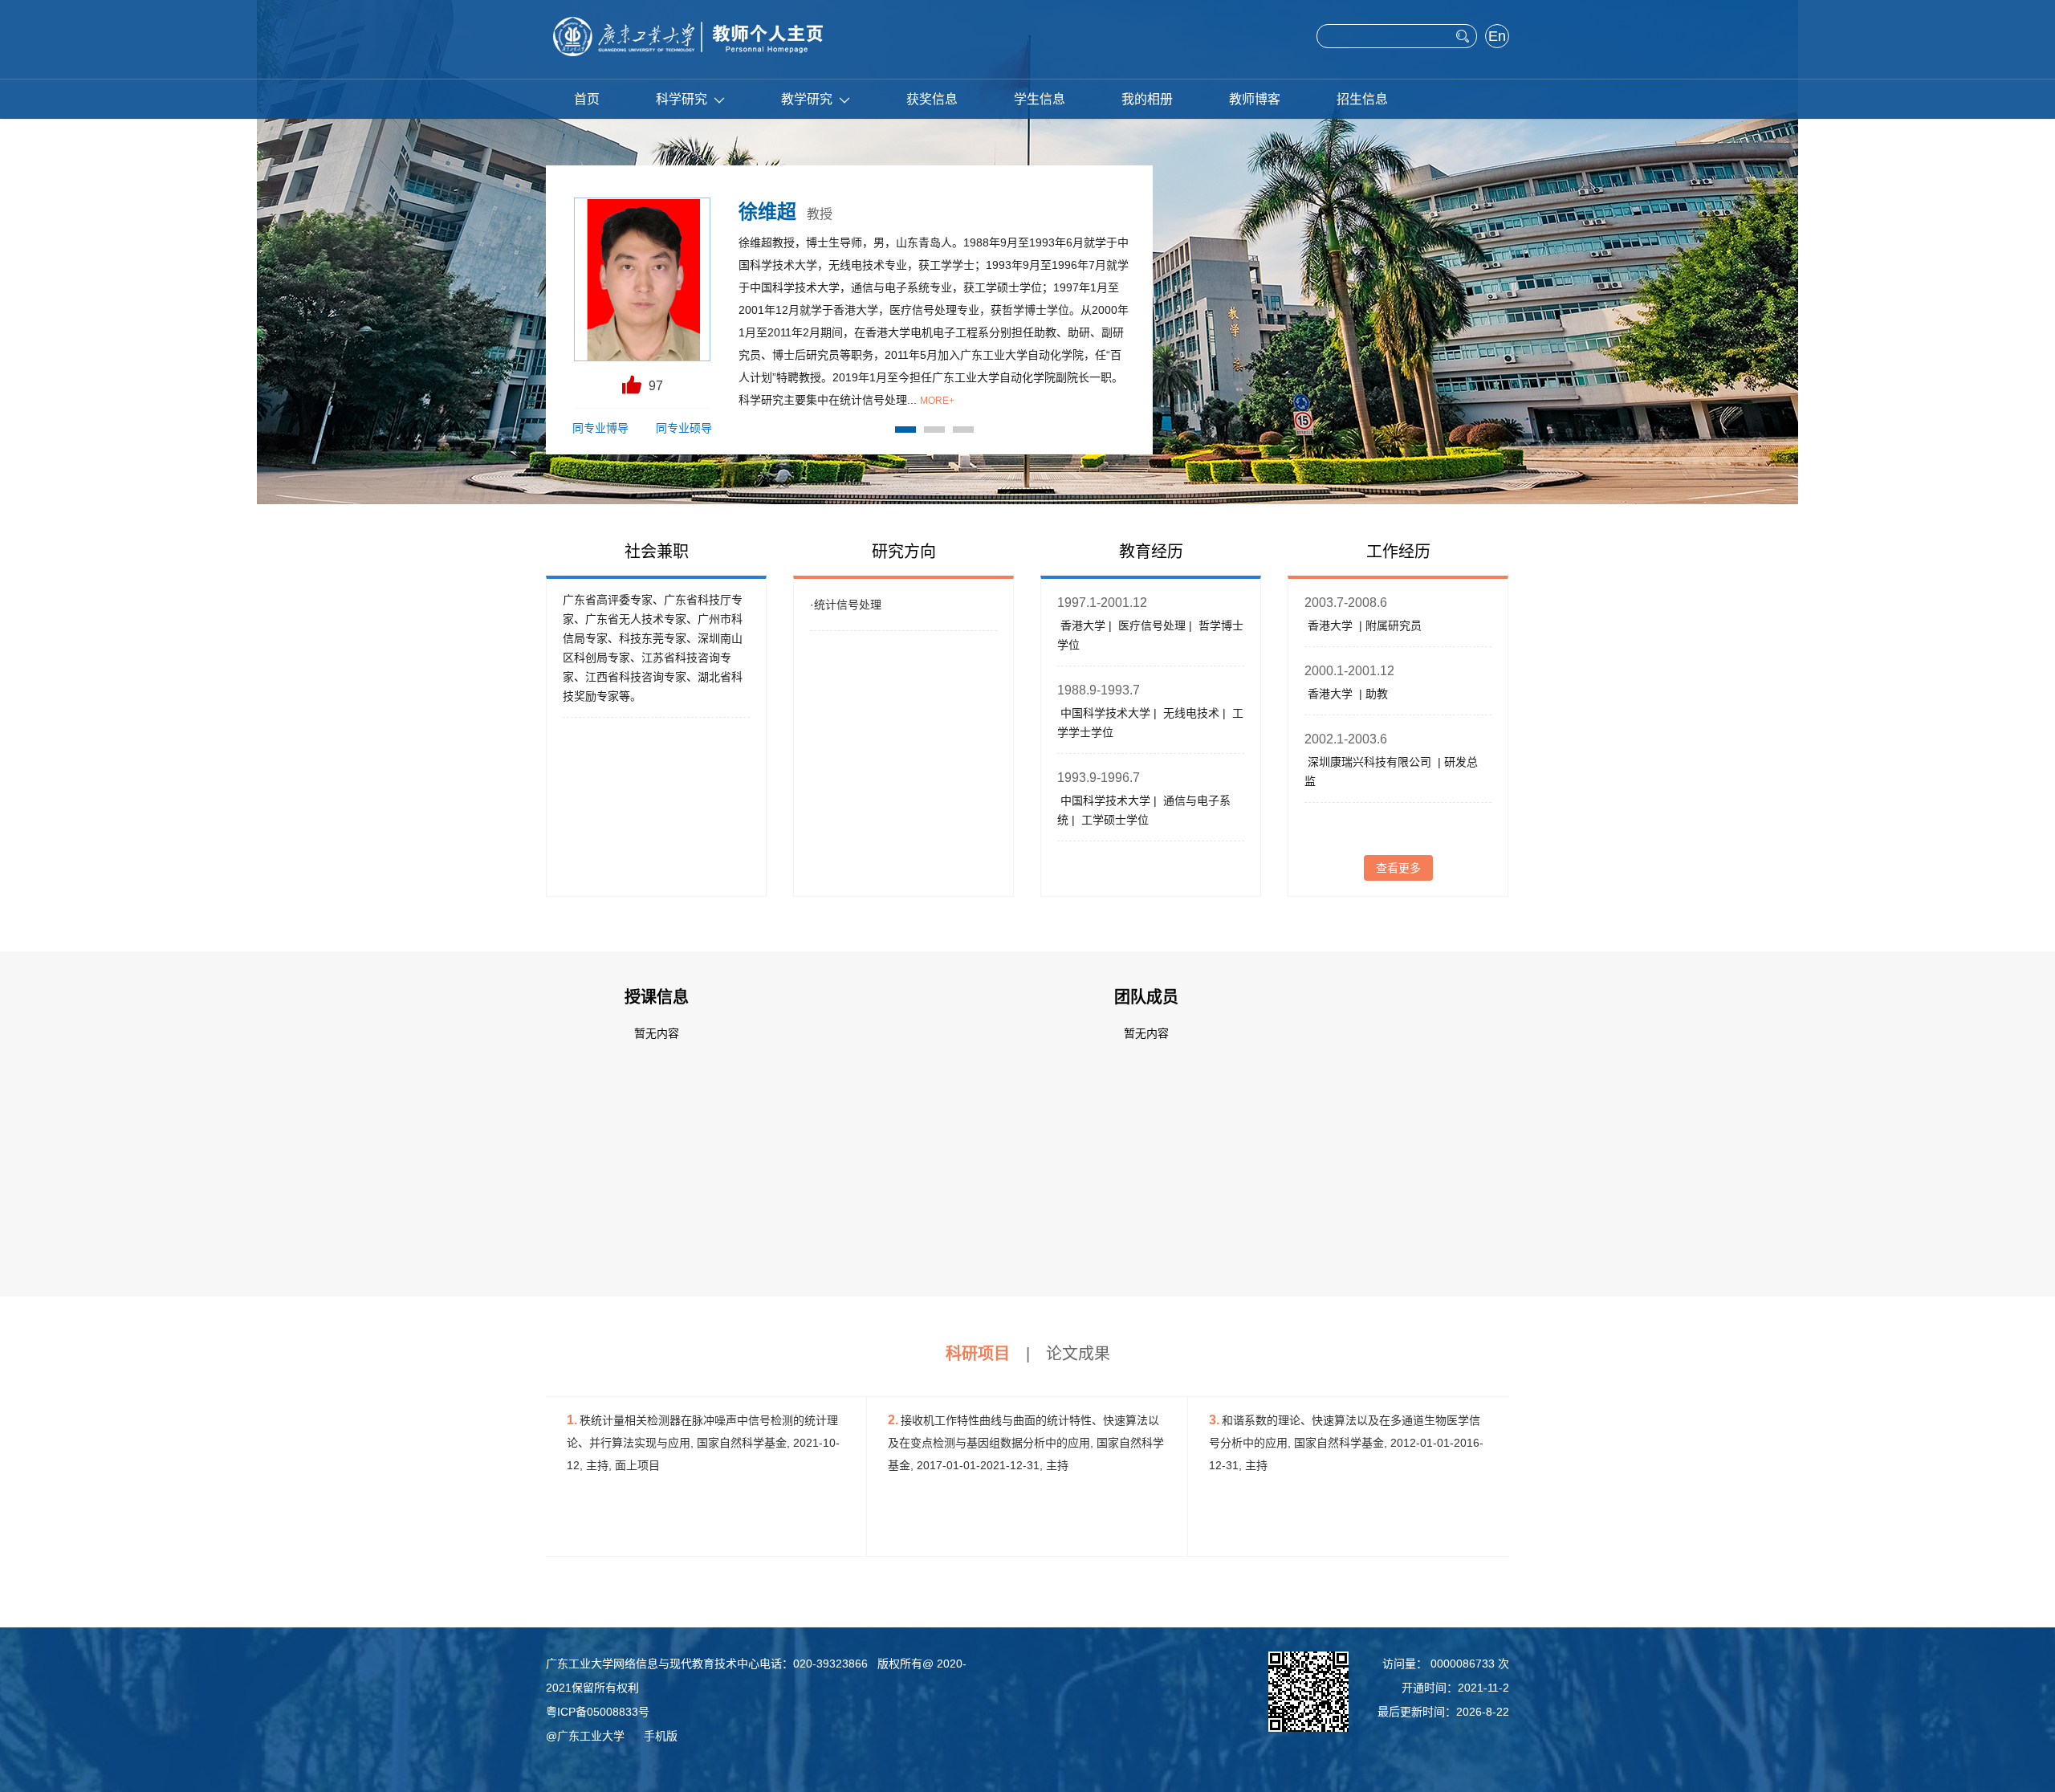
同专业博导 (600, 428)
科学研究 (682, 99)
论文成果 (1078, 1354)
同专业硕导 (684, 428)
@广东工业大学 (585, 1736)
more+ (937, 401)
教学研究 (807, 99)
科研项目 (978, 1354)
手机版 (661, 1736)
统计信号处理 (848, 605)
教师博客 (1255, 99)
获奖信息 (932, 99)
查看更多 (1398, 868)
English (1498, 38)
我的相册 (1147, 99)
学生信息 (1040, 99)
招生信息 (1362, 99)
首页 (587, 99)
